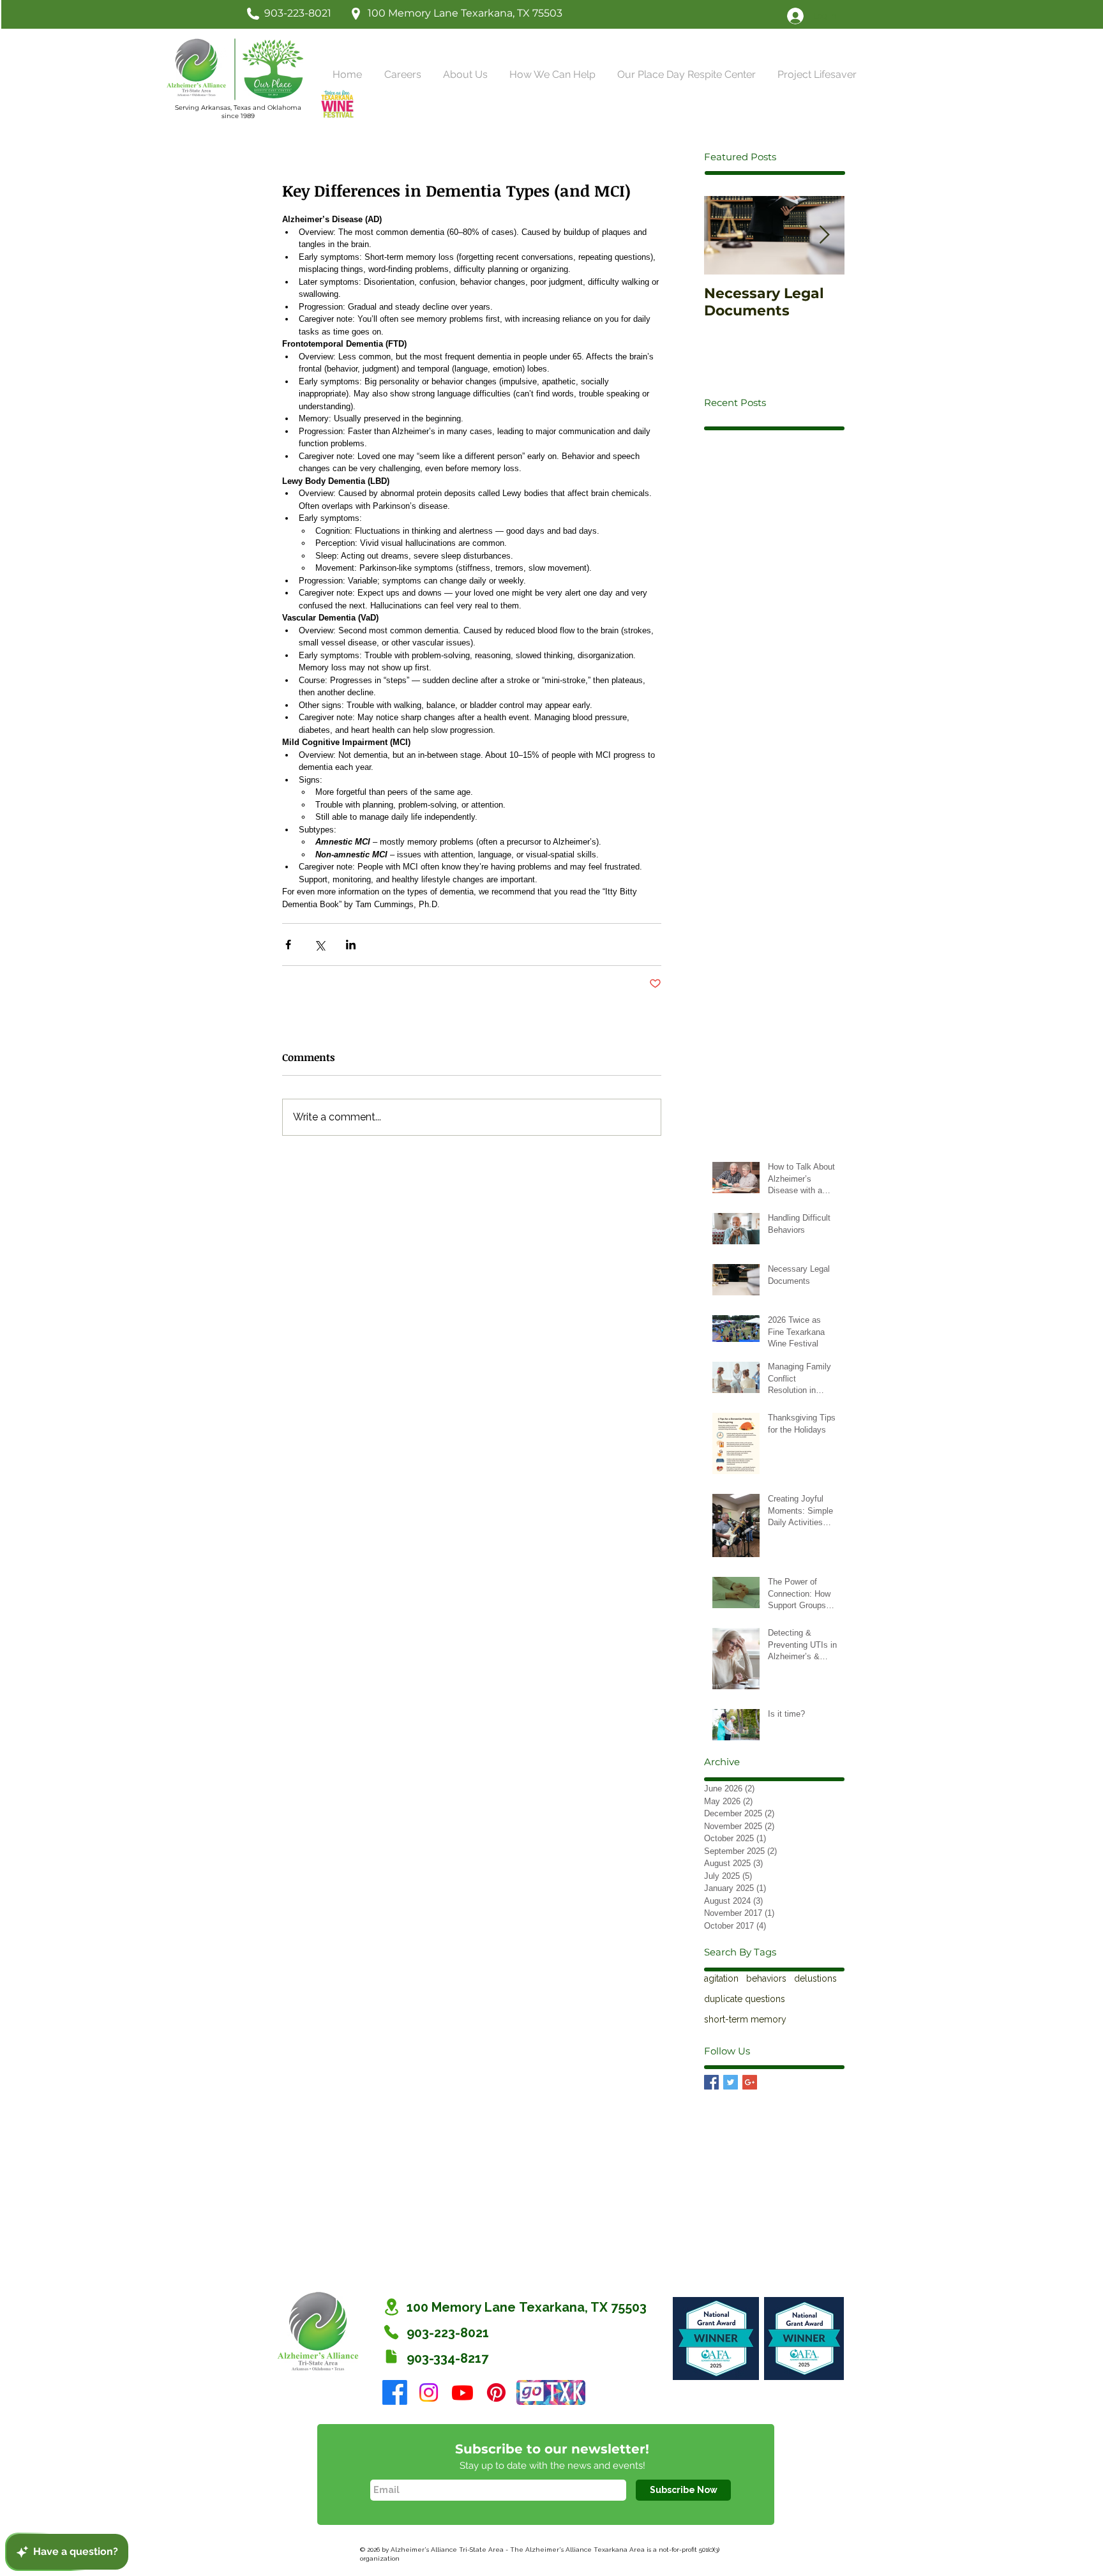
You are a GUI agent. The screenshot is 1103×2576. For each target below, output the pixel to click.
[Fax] (391, 2356)
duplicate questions (745, 1999)
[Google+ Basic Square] (750, 2082)
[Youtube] (462, 2392)
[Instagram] (429, 2392)
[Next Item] (824, 236)
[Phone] (391, 2332)
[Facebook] (395, 2392)
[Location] (391, 2307)
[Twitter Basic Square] (731, 2082)
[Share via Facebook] (288, 945)
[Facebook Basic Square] (711, 2082)
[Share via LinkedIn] (351, 945)
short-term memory (745, 2019)
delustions (815, 1978)
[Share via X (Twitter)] (319, 945)
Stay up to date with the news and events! (552, 2466)
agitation (721, 1978)
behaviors (766, 1978)
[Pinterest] (496, 2392)
